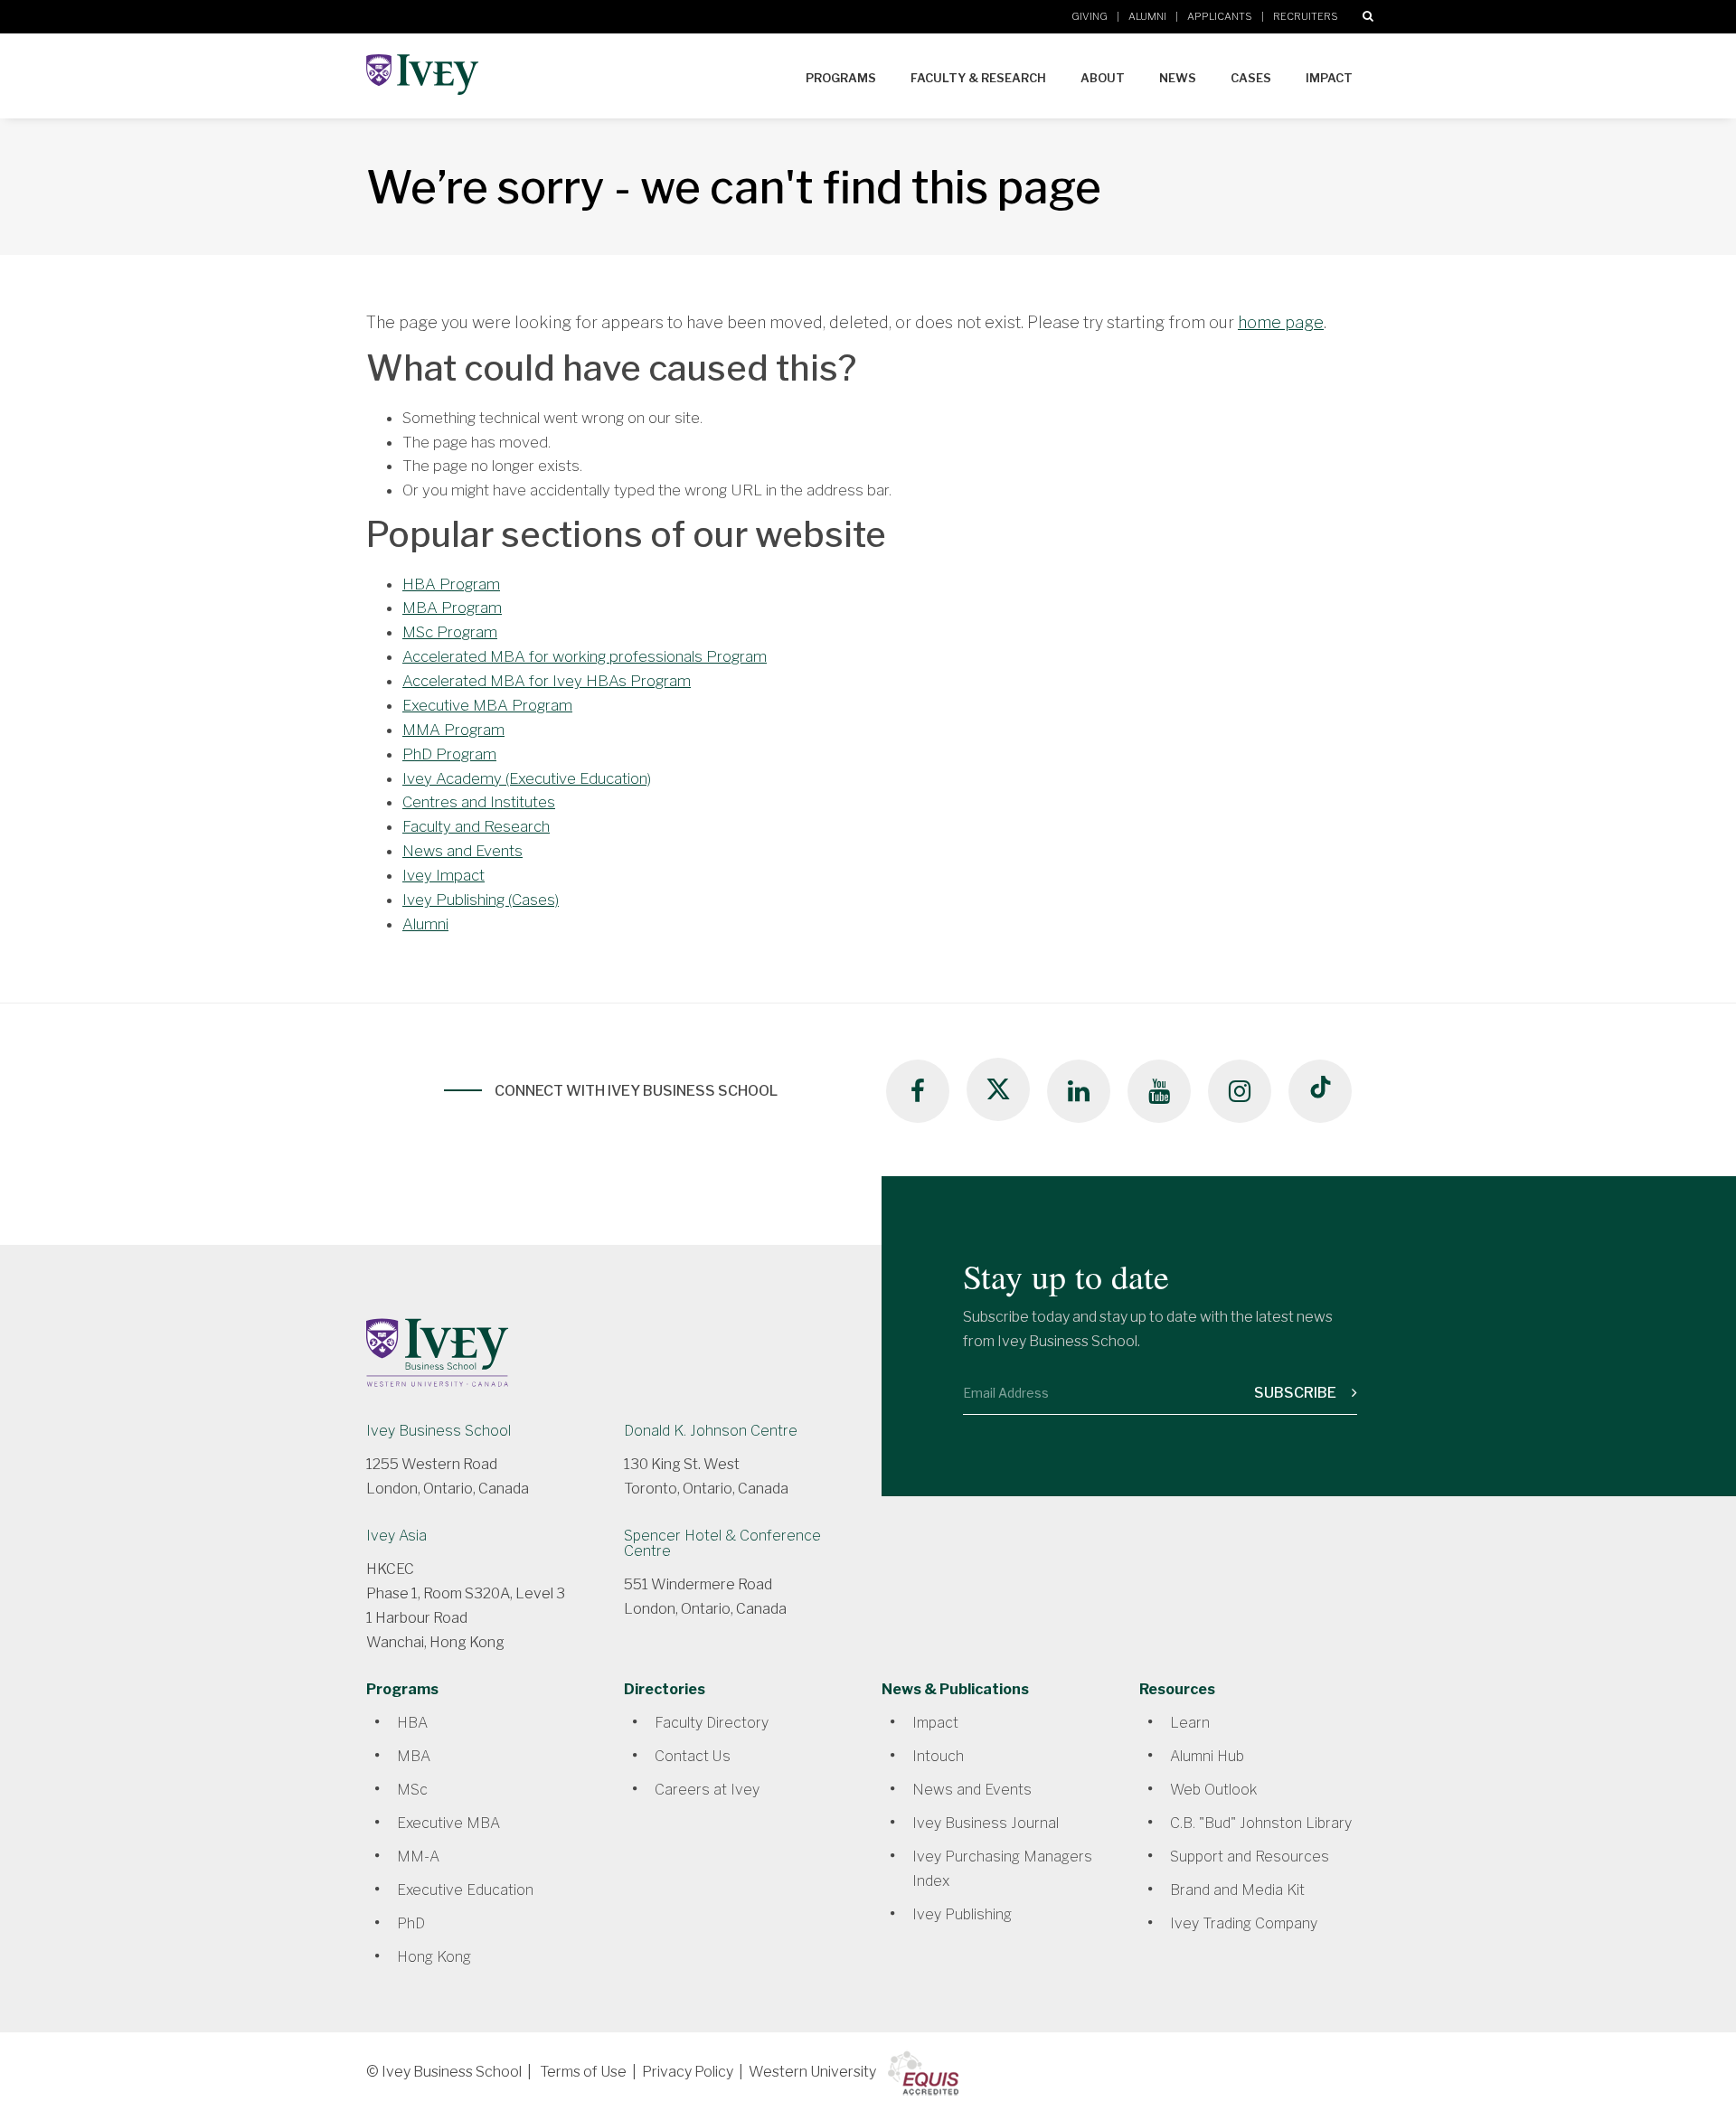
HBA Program (451, 584)
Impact (1329, 78)
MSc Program (450, 632)
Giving (1090, 16)
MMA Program (453, 730)
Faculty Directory (712, 1723)
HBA (412, 1723)
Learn (1190, 1723)
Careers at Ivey (707, 1790)
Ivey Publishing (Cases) (481, 900)
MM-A (418, 1857)
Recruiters (1306, 16)
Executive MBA (448, 1823)
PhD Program (449, 754)
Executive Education (465, 1890)
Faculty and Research (476, 826)
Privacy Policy (688, 2072)
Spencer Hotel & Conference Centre (722, 1543)
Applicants (1220, 16)
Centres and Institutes (479, 802)
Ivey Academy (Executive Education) (527, 778)
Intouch (938, 1756)
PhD (411, 1923)
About (1103, 78)
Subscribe (1297, 1393)
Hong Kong (434, 1957)
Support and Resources (1250, 1857)
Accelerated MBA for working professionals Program (585, 656)
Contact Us (693, 1756)
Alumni (1147, 16)
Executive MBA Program (487, 705)
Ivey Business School (439, 1431)
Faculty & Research (978, 78)
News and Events (462, 851)
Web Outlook (1213, 1790)
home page (1281, 322)
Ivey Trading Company (1244, 1923)
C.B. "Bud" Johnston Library (1261, 1823)
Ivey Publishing (962, 1914)
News (1178, 78)
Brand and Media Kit (1237, 1890)
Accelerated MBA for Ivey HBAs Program (547, 681)
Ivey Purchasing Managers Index (1002, 1869)
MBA (414, 1756)
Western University (812, 2072)
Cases (1251, 78)
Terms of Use (583, 2072)
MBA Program (452, 608)
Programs (841, 78)
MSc (412, 1790)
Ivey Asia (396, 1536)
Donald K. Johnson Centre (711, 1431)
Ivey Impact (443, 875)
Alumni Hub (1207, 1756)
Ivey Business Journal (986, 1823)
